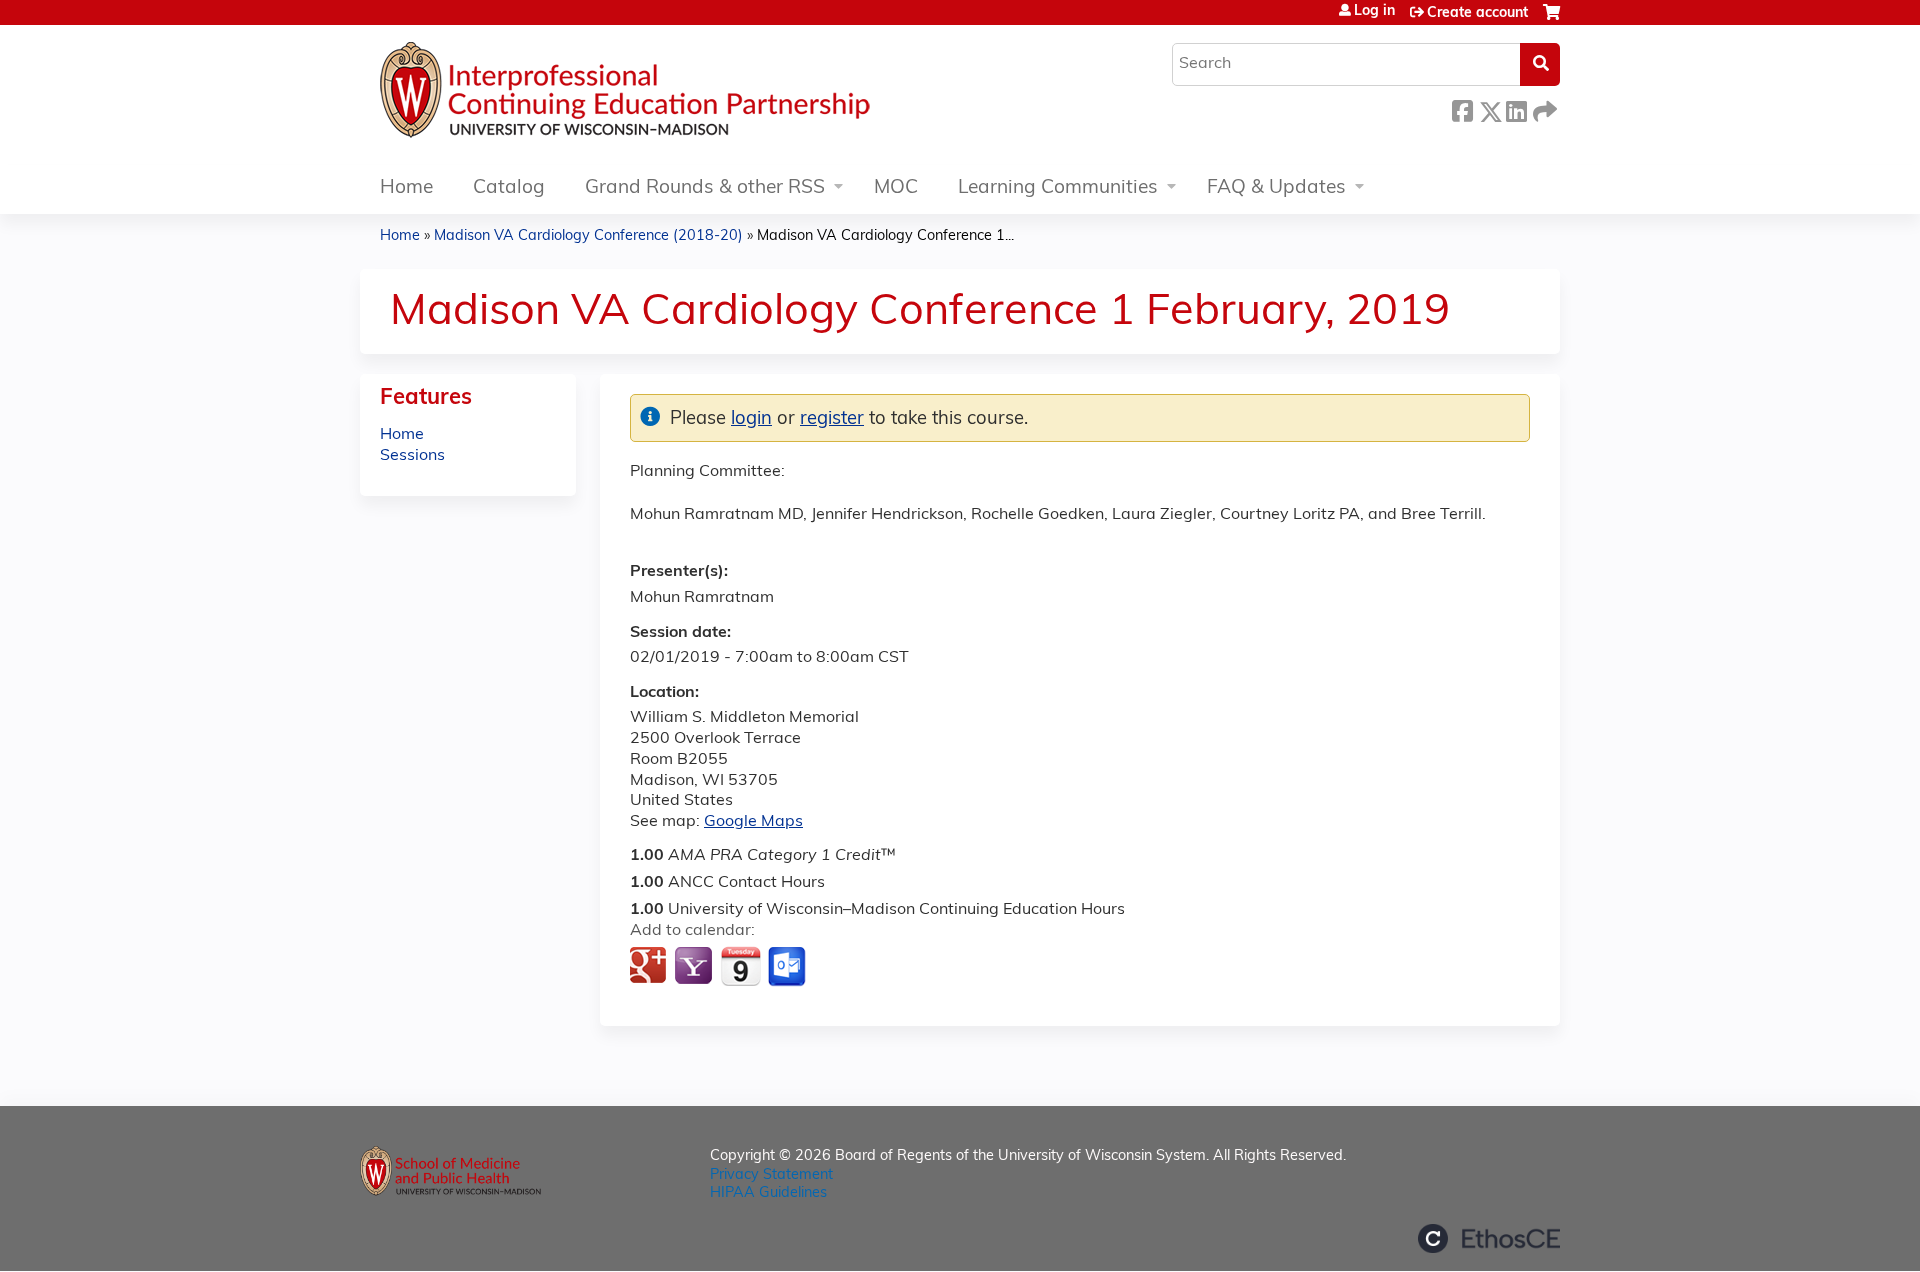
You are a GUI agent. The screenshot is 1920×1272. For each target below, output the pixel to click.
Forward (1543, 108)
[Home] (685, 95)
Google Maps (753, 822)
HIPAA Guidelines (768, 1193)
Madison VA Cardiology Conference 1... (885, 236)
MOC (896, 188)
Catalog (509, 188)
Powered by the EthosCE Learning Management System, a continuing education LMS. (1489, 1238)
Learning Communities (1058, 188)
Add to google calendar (650, 967)
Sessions (412, 456)
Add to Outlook (788, 967)
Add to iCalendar (740, 966)
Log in (1374, 12)
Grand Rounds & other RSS (705, 188)
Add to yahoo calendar (695, 967)
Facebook (1462, 108)
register (832, 419)
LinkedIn (1516, 108)
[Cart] (1551, 20)
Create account (1477, 13)
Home (406, 188)
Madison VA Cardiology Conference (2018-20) (588, 236)
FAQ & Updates (1276, 188)
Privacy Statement (771, 1175)
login (751, 419)
